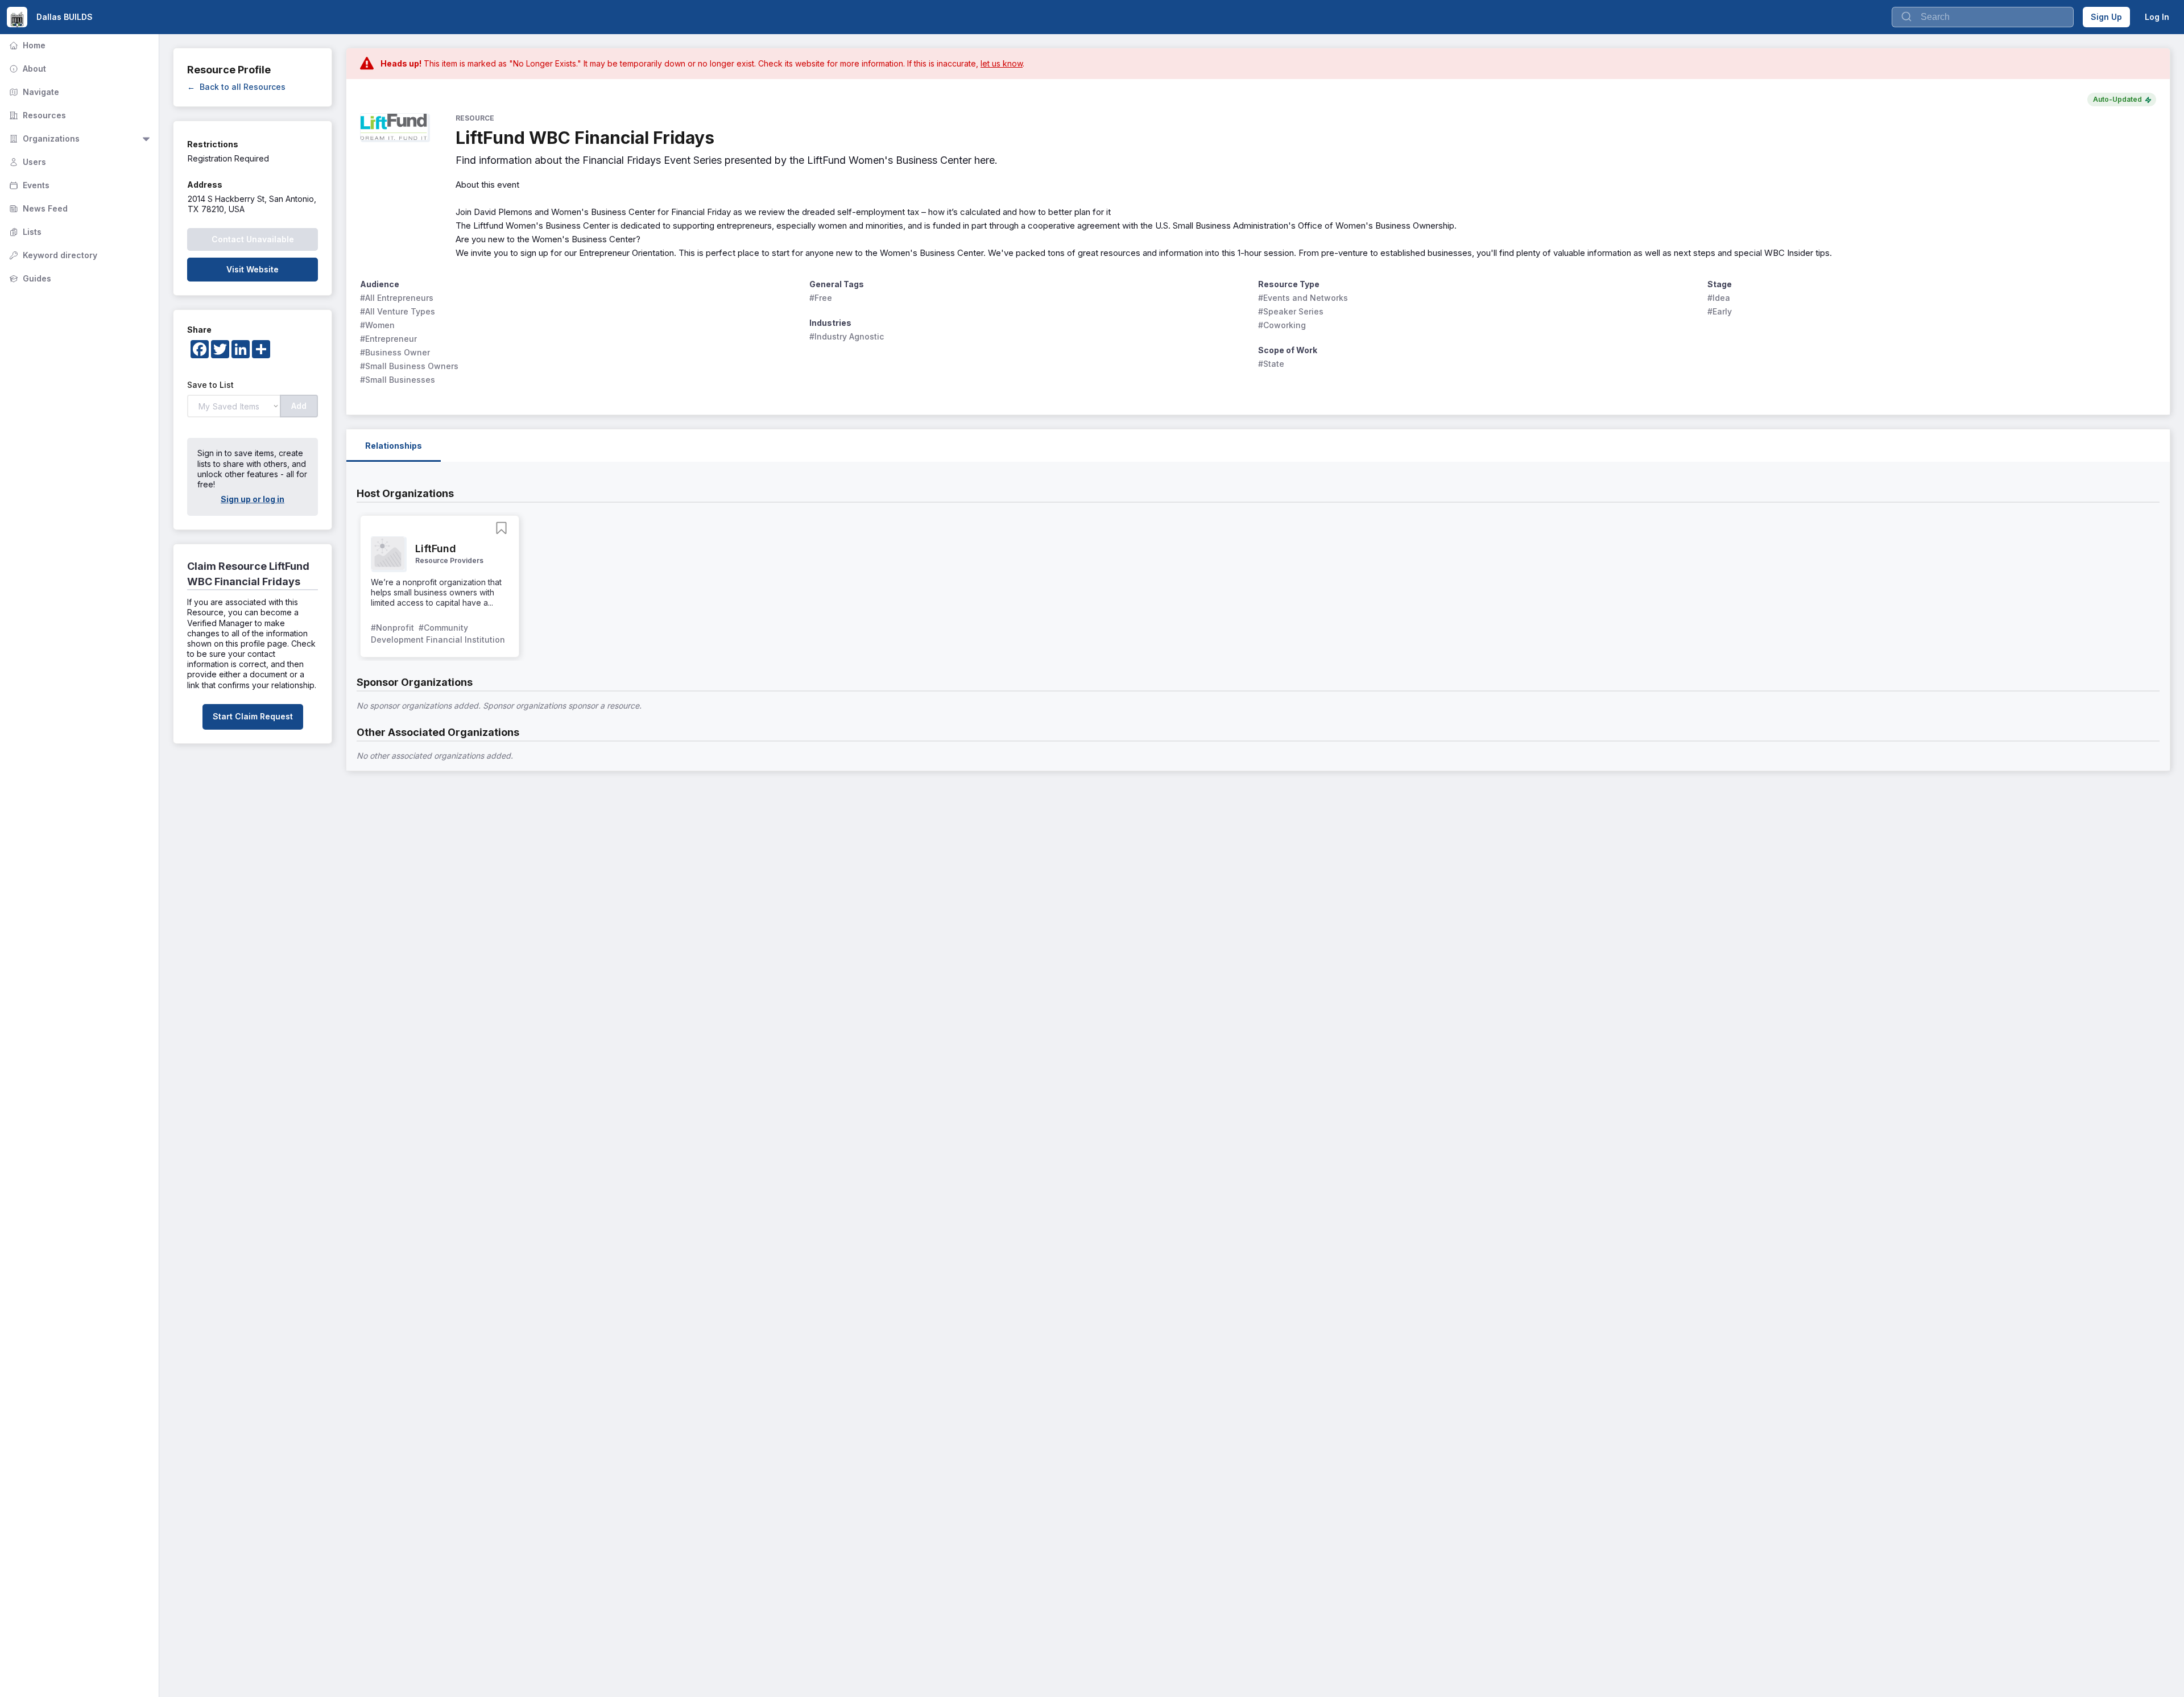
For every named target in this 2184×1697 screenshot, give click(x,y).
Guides (29, 278)
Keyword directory (52, 255)
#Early (1720, 311)
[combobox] (1983, 17)
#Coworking (1282, 325)
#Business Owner (395, 352)
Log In (2157, 17)
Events (28, 185)
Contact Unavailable (253, 239)
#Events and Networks (1303, 298)
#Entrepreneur (388, 339)
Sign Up (2106, 17)
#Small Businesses (398, 380)
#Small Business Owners (409, 366)
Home (26, 45)
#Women (377, 325)
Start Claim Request (253, 716)
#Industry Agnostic (847, 336)
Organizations (43, 138)
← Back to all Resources (236, 87)
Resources (36, 115)
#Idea (1719, 298)
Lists (24, 232)
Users (26, 162)
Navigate (33, 92)
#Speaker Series (1291, 311)
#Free (821, 298)
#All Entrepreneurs (397, 298)
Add (299, 406)
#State (1271, 364)
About (26, 69)
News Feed (37, 208)
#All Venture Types (398, 311)
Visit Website (253, 269)
